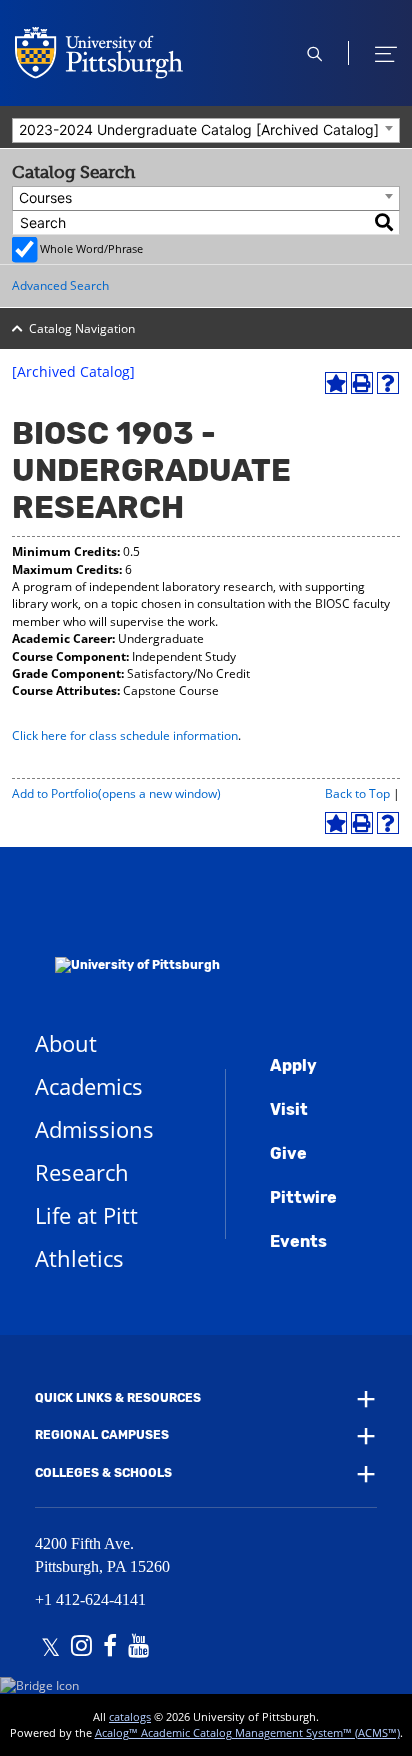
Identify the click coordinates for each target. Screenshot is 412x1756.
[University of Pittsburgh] (127, 938)
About (66, 1043)
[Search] (385, 222)
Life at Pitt (86, 1215)
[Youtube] (138, 1648)
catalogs (130, 1716)
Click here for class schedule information (125, 735)
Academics (89, 1086)
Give (288, 1153)
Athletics (79, 1258)
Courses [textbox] (45, 197)
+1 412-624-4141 (90, 1599)
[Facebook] (110, 1648)
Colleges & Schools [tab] (103, 1473)
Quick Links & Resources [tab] (118, 1398)
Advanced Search (60, 285)
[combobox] (206, 130)
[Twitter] (50, 1648)
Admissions (94, 1129)
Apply (293, 1065)
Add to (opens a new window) (116, 793)
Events (298, 1241)
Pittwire (303, 1197)
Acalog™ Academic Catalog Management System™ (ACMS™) (247, 1732)
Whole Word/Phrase (91, 248)
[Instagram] (81, 1648)
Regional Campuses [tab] (102, 1435)
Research (82, 1172)
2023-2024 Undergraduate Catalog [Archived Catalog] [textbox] (199, 129)
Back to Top (357, 793)
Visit (289, 1109)
